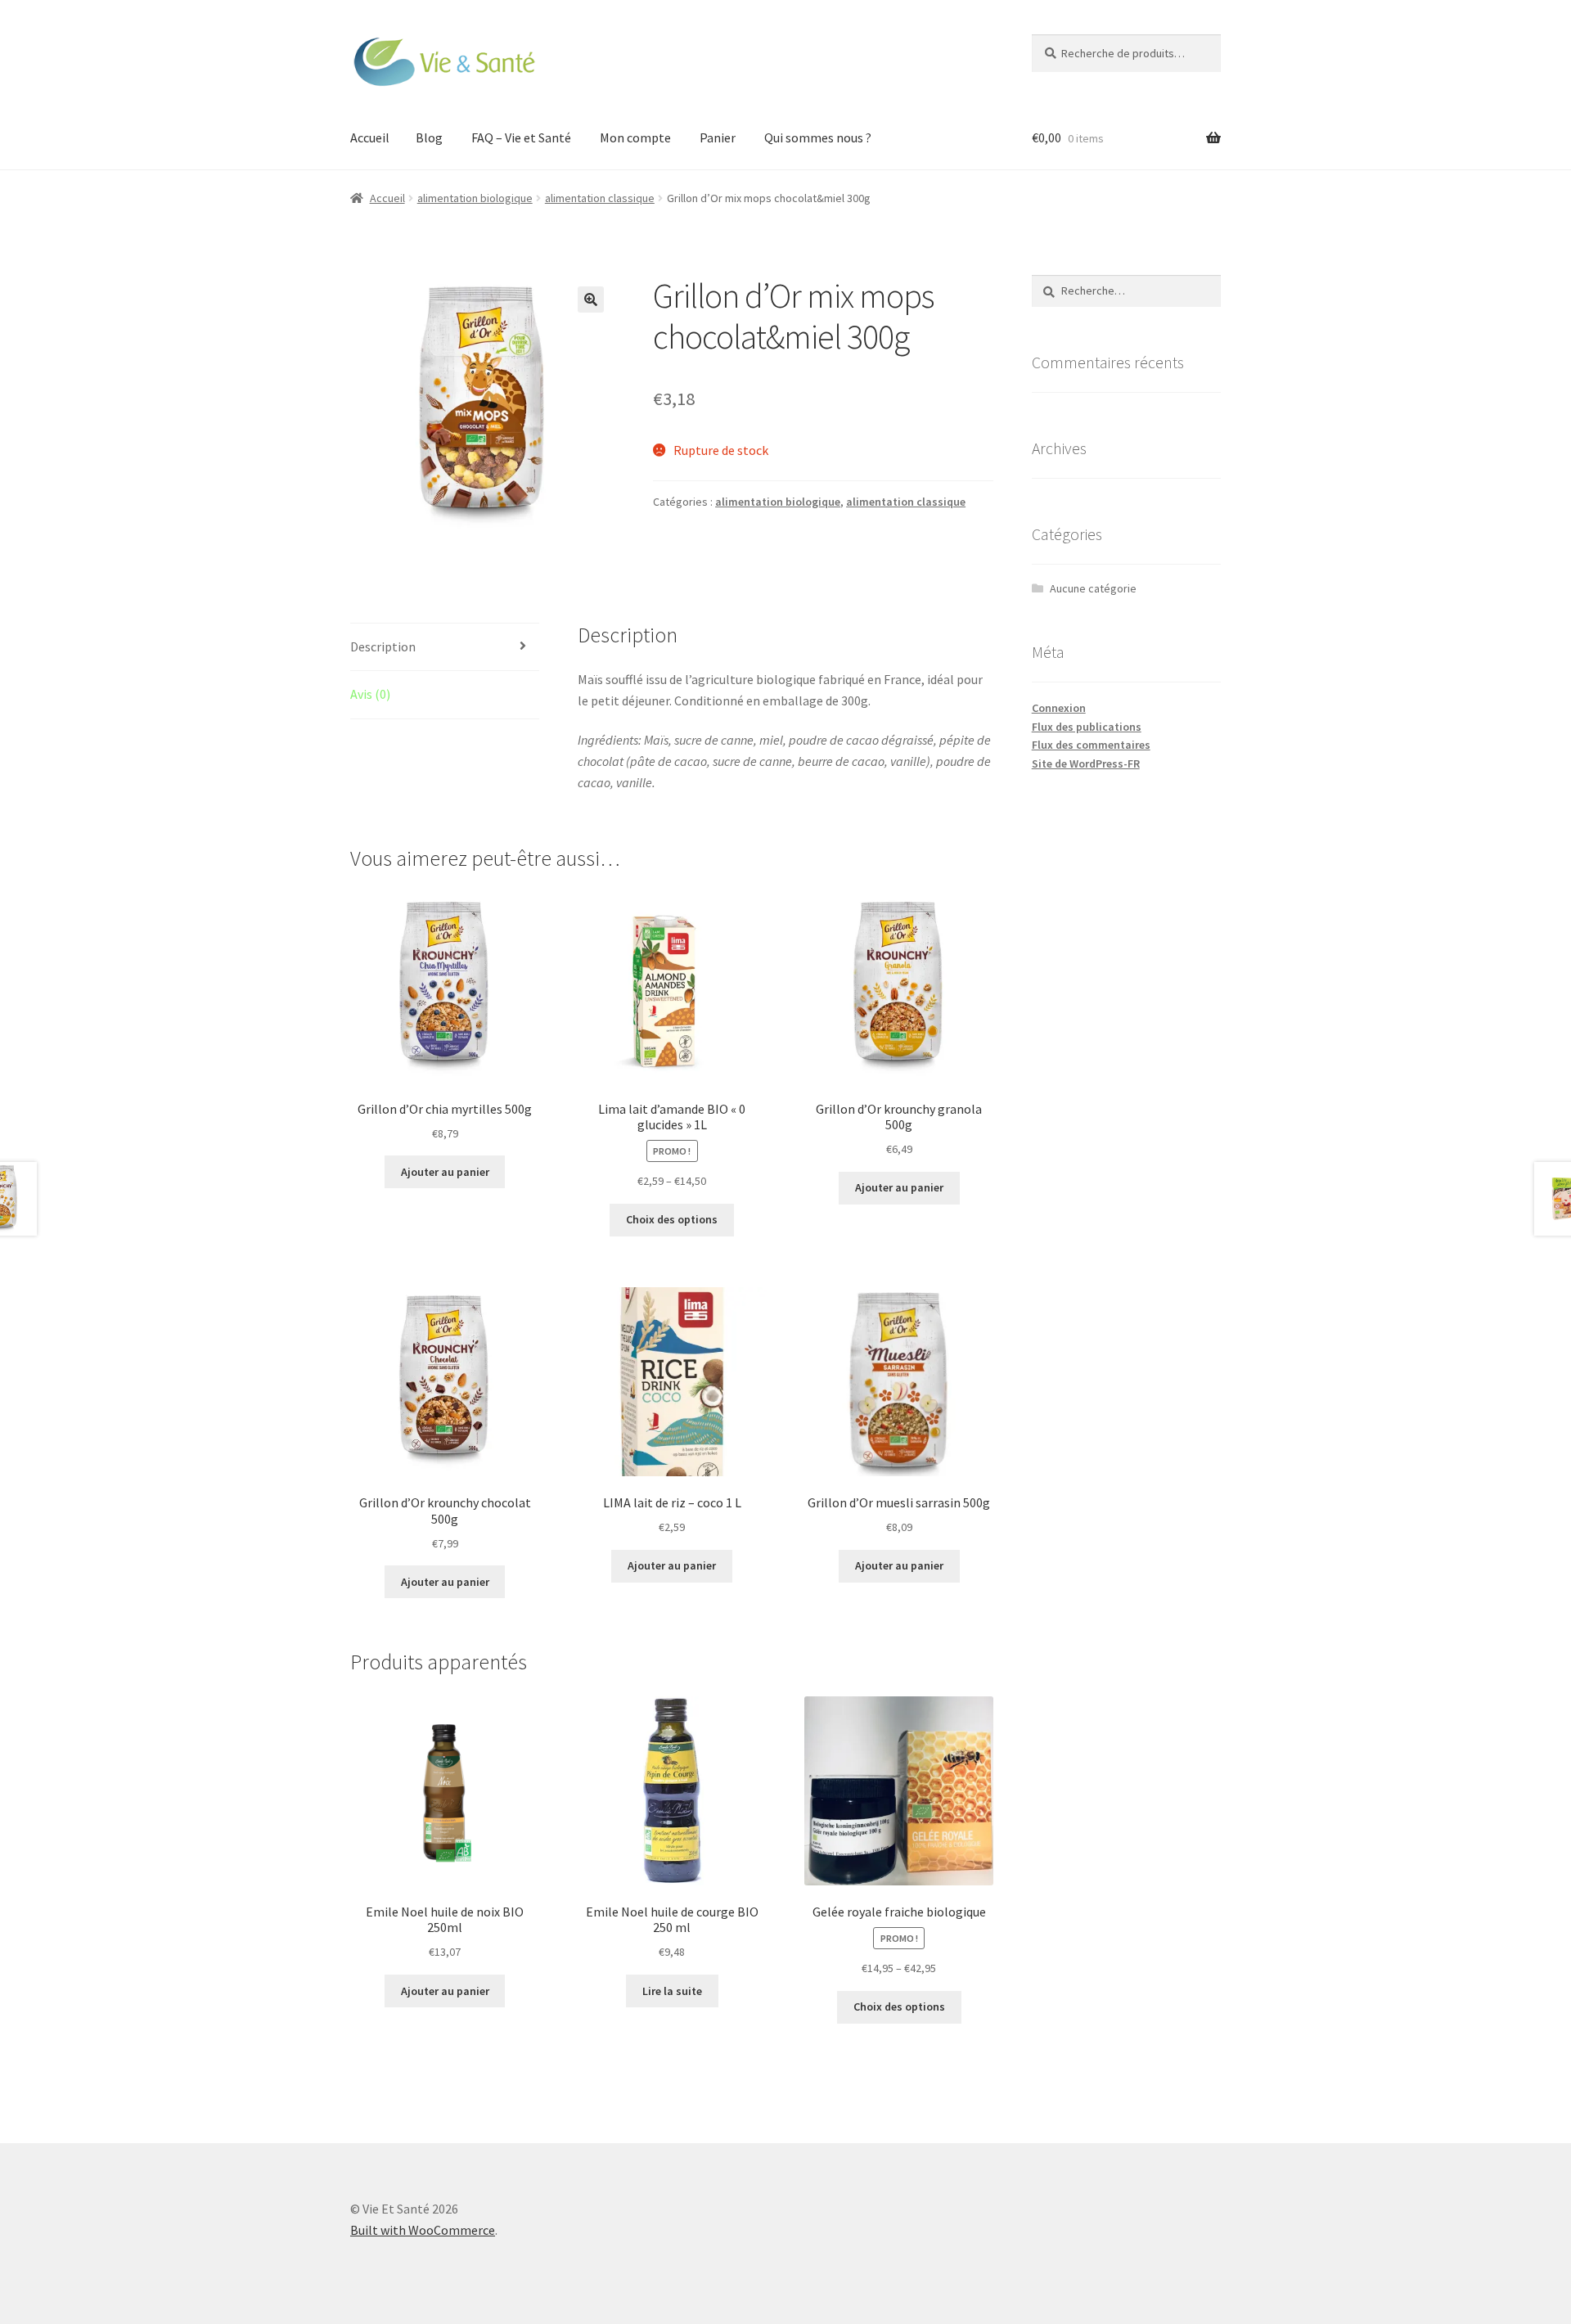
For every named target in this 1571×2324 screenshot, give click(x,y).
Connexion (1059, 708)
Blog (429, 137)
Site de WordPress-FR (1086, 763)
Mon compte (635, 137)
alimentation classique (600, 198)
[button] (591, 300)
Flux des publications (1087, 727)
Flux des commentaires (1091, 745)
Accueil (370, 137)
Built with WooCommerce (423, 2230)
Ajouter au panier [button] (445, 1172)
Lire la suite (672, 1991)
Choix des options (672, 1219)
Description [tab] (383, 646)
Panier (718, 137)
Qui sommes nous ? (818, 137)
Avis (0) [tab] (370, 694)
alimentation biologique (475, 198)
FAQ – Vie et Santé (521, 137)
